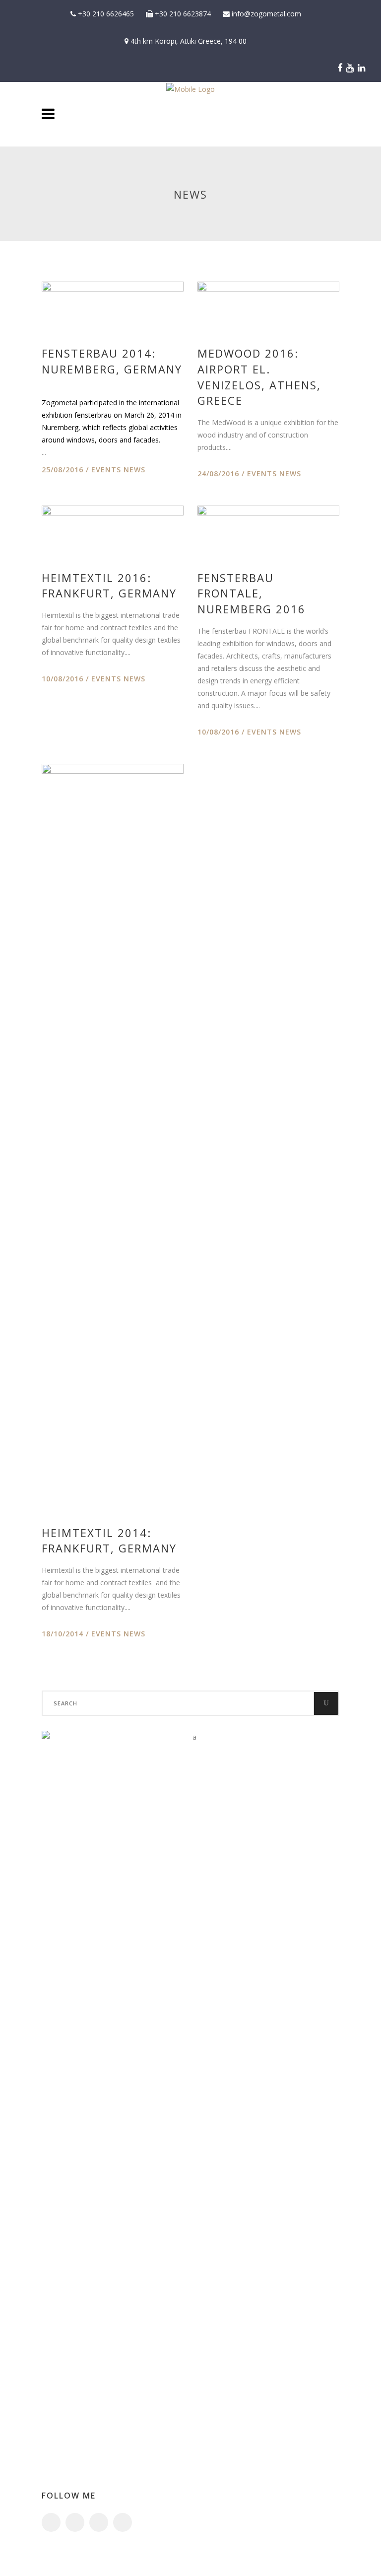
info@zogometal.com (265, 14)
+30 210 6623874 (182, 14)
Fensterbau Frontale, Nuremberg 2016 (252, 593)
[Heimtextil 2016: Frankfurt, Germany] (113, 529)
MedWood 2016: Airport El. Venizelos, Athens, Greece (259, 377)
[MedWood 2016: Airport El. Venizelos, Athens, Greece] (268, 305)
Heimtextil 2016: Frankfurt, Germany (109, 586)
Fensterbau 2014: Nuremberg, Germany (112, 361)
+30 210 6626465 (105, 14)
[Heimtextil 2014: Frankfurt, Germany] (113, 1136)
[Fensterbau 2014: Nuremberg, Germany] (113, 305)
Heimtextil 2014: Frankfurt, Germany (109, 1541)
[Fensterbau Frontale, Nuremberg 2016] (268, 529)
